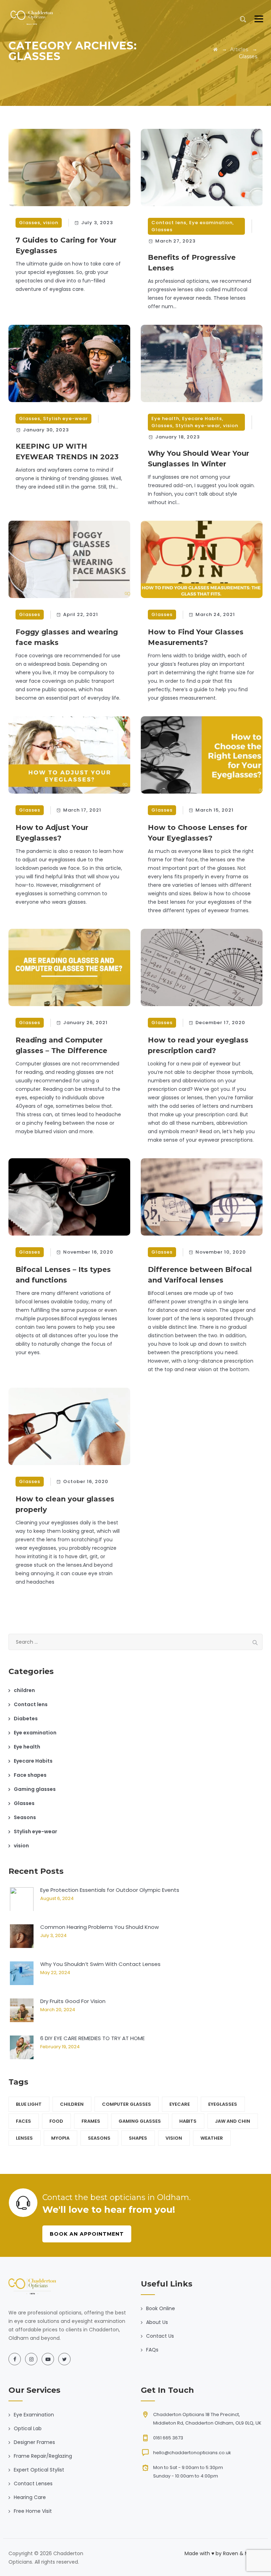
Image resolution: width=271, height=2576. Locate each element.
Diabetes (26, 1719)
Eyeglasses (223, 2104)
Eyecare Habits (202, 419)
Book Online (161, 2308)
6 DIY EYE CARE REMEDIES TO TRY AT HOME (92, 2038)
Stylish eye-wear (65, 419)
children (24, 1690)
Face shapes (30, 1775)
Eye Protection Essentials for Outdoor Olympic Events (110, 1890)
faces (23, 2121)
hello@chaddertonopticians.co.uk (192, 2453)
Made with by (204, 2553)
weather (212, 2138)
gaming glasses (140, 2121)
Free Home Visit (33, 2511)
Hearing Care (30, 2497)
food (56, 2121)
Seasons (25, 1817)
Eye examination (211, 223)
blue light (29, 2104)
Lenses (24, 2138)
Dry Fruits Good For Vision (73, 2001)
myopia (60, 2138)
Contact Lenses (33, 2484)
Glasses (30, 223)
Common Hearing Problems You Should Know (100, 1927)
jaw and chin (233, 2121)
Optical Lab (28, 2428)
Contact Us (160, 2336)
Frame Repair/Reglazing (43, 2456)
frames (91, 2121)
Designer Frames (34, 2442)
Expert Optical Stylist (39, 2470)
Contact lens (169, 223)
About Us (157, 2322)
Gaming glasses (35, 1789)
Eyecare (180, 2104)
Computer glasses (127, 2104)
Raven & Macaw (243, 2553)
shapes (138, 2138)
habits (188, 2121)
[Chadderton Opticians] (32, 18)
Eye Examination (34, 2415)
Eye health (165, 419)
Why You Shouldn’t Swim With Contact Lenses (100, 1964)
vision (51, 223)
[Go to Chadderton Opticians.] (215, 49)
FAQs (152, 2350)
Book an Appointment (87, 2234)
